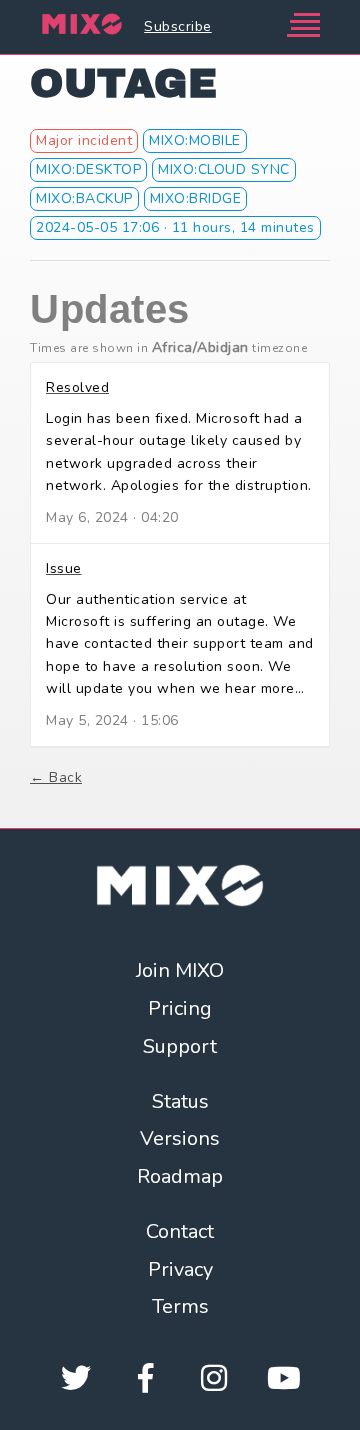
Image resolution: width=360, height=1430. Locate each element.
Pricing (180, 1008)
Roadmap (180, 1176)
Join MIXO (180, 970)
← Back (56, 777)
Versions (180, 1138)
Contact (180, 1231)
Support (180, 1046)
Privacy (180, 1269)
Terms (180, 1306)
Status (180, 1101)
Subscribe (178, 26)
